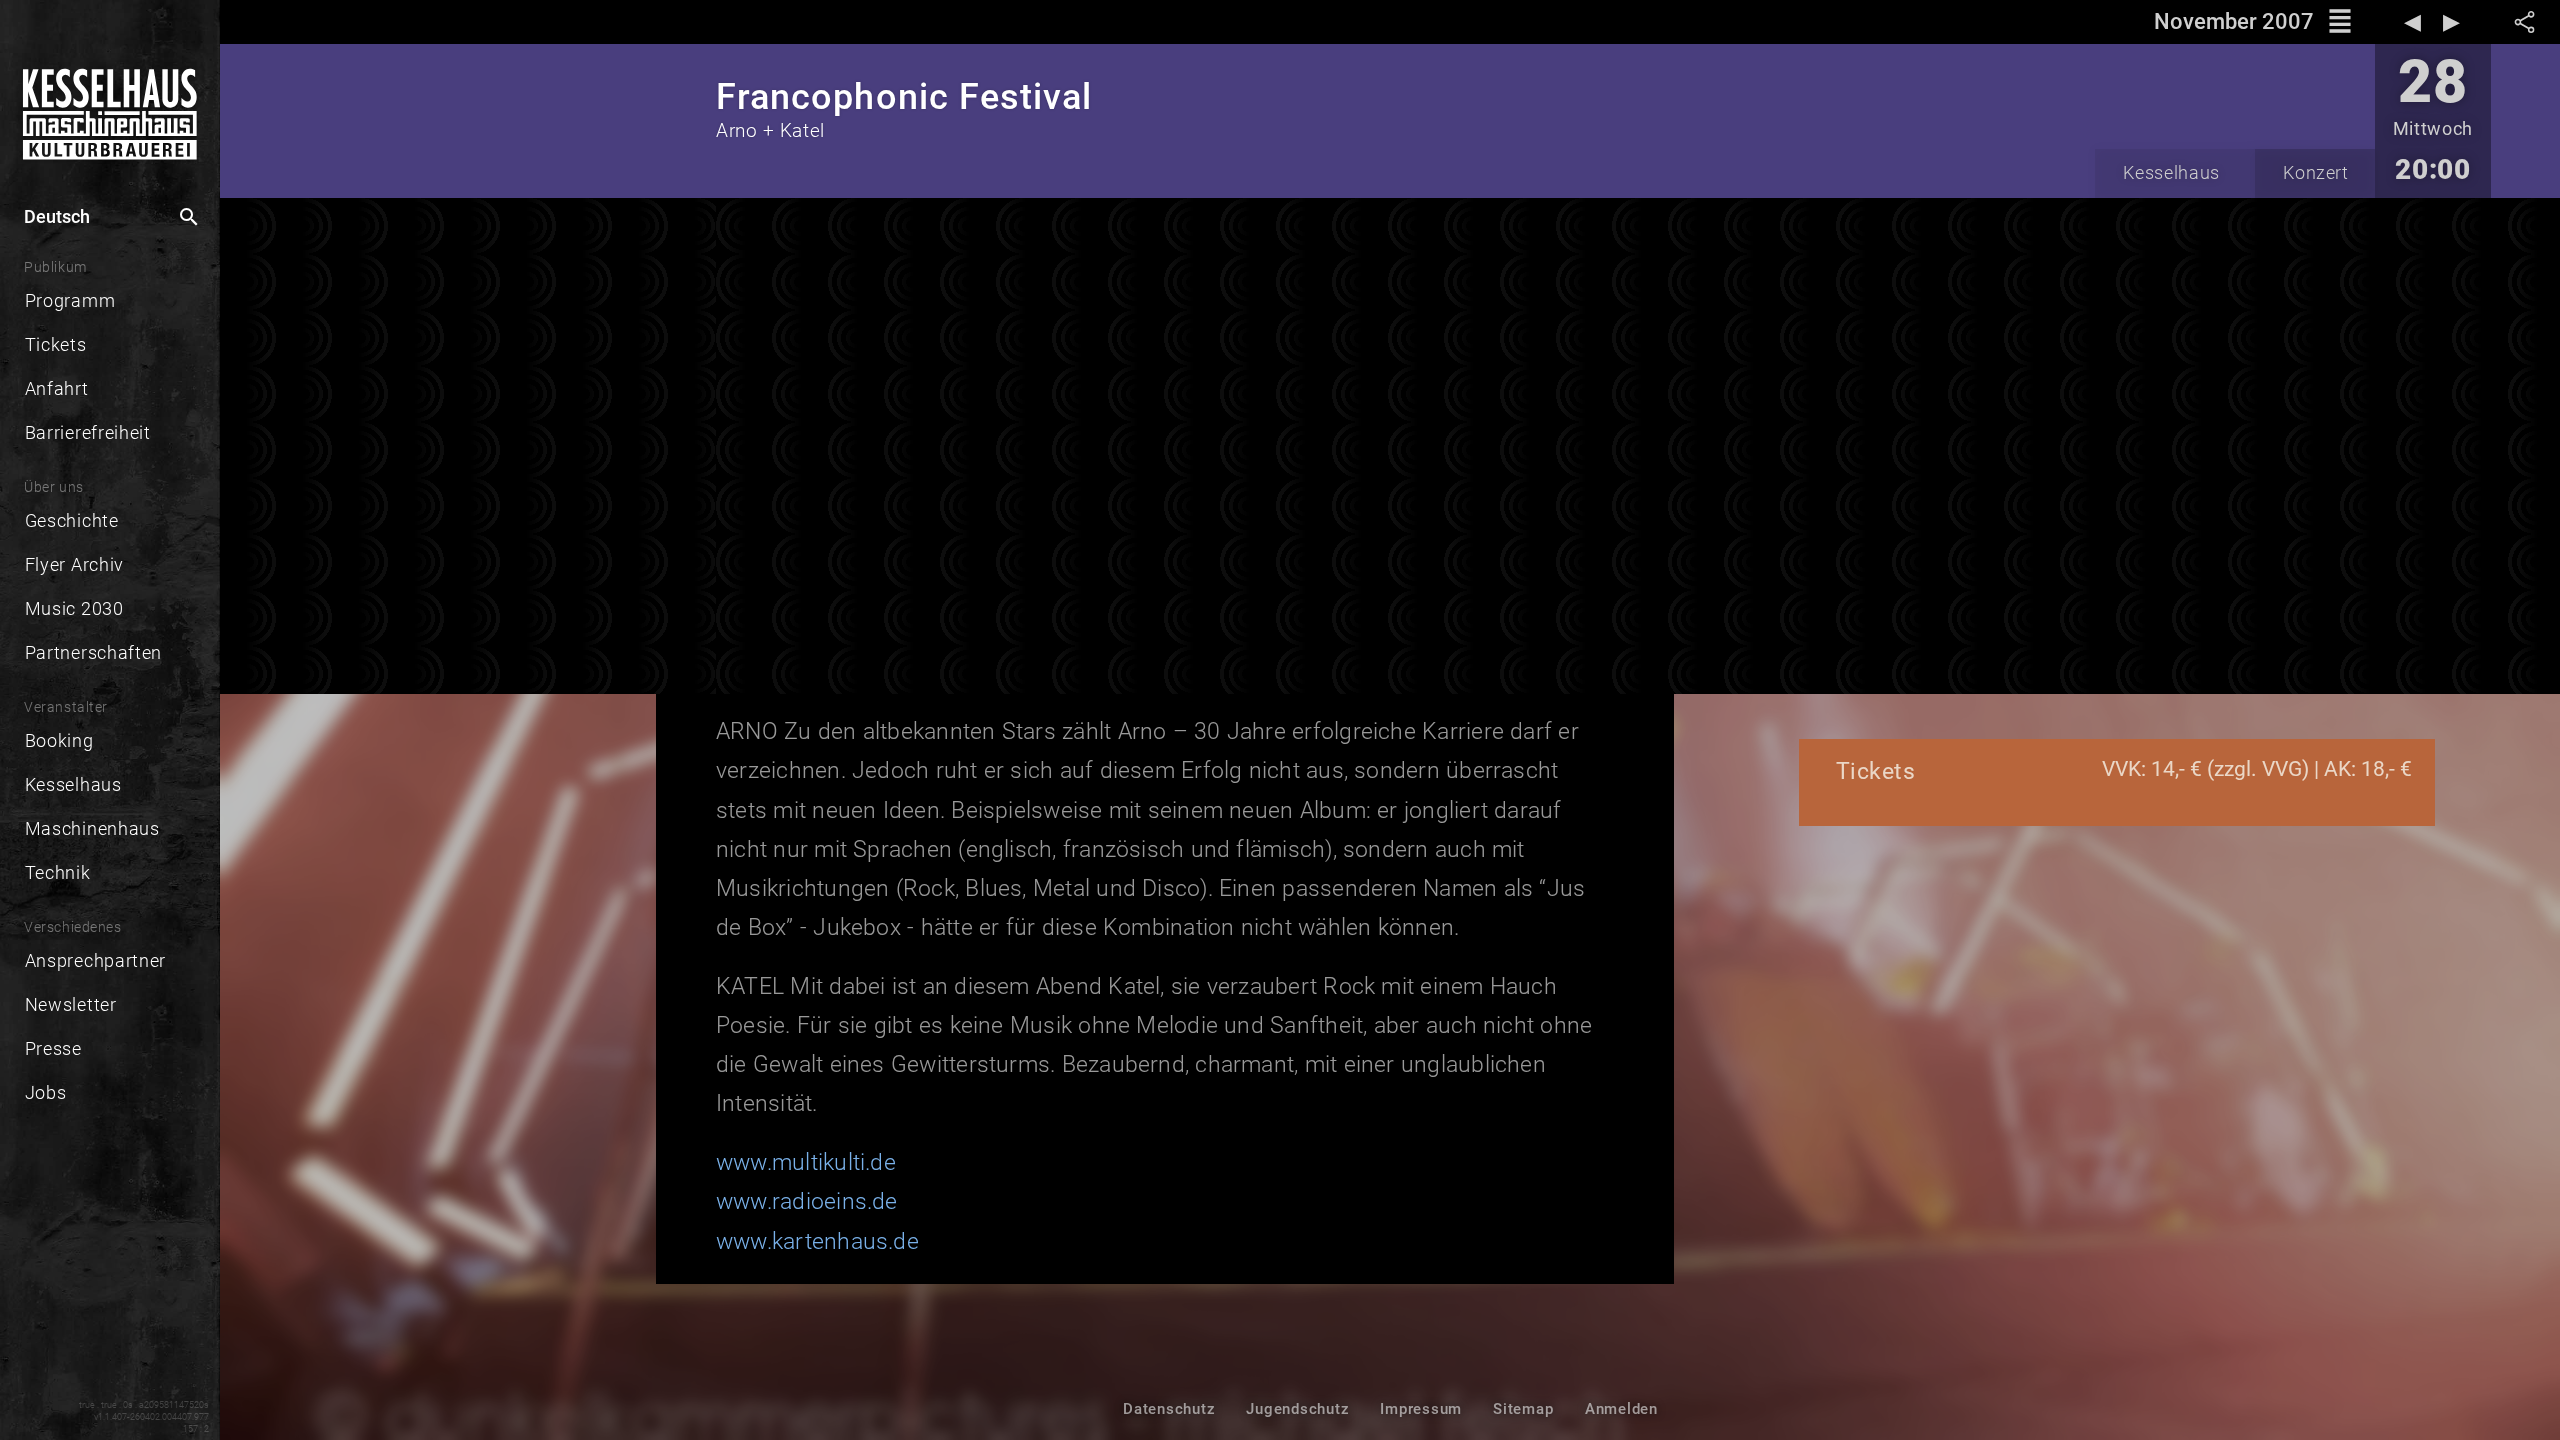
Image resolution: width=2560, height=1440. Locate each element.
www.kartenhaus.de (817, 1241)
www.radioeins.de (807, 1201)
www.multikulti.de (806, 1162)
